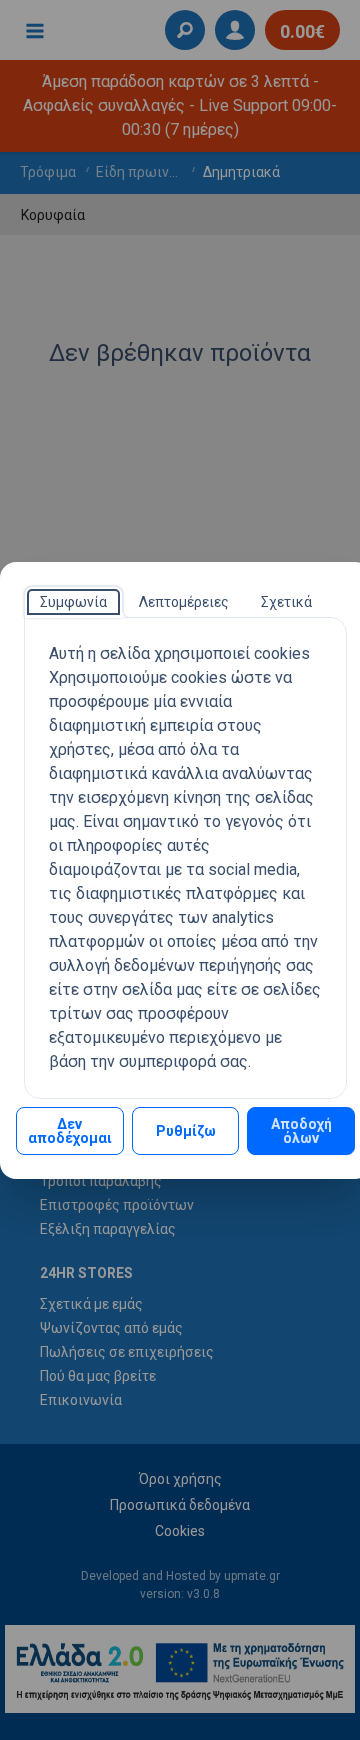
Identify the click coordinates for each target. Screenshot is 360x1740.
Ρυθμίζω (186, 1131)
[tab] (73, 602)
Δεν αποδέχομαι (70, 1131)
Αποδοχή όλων (301, 1131)
